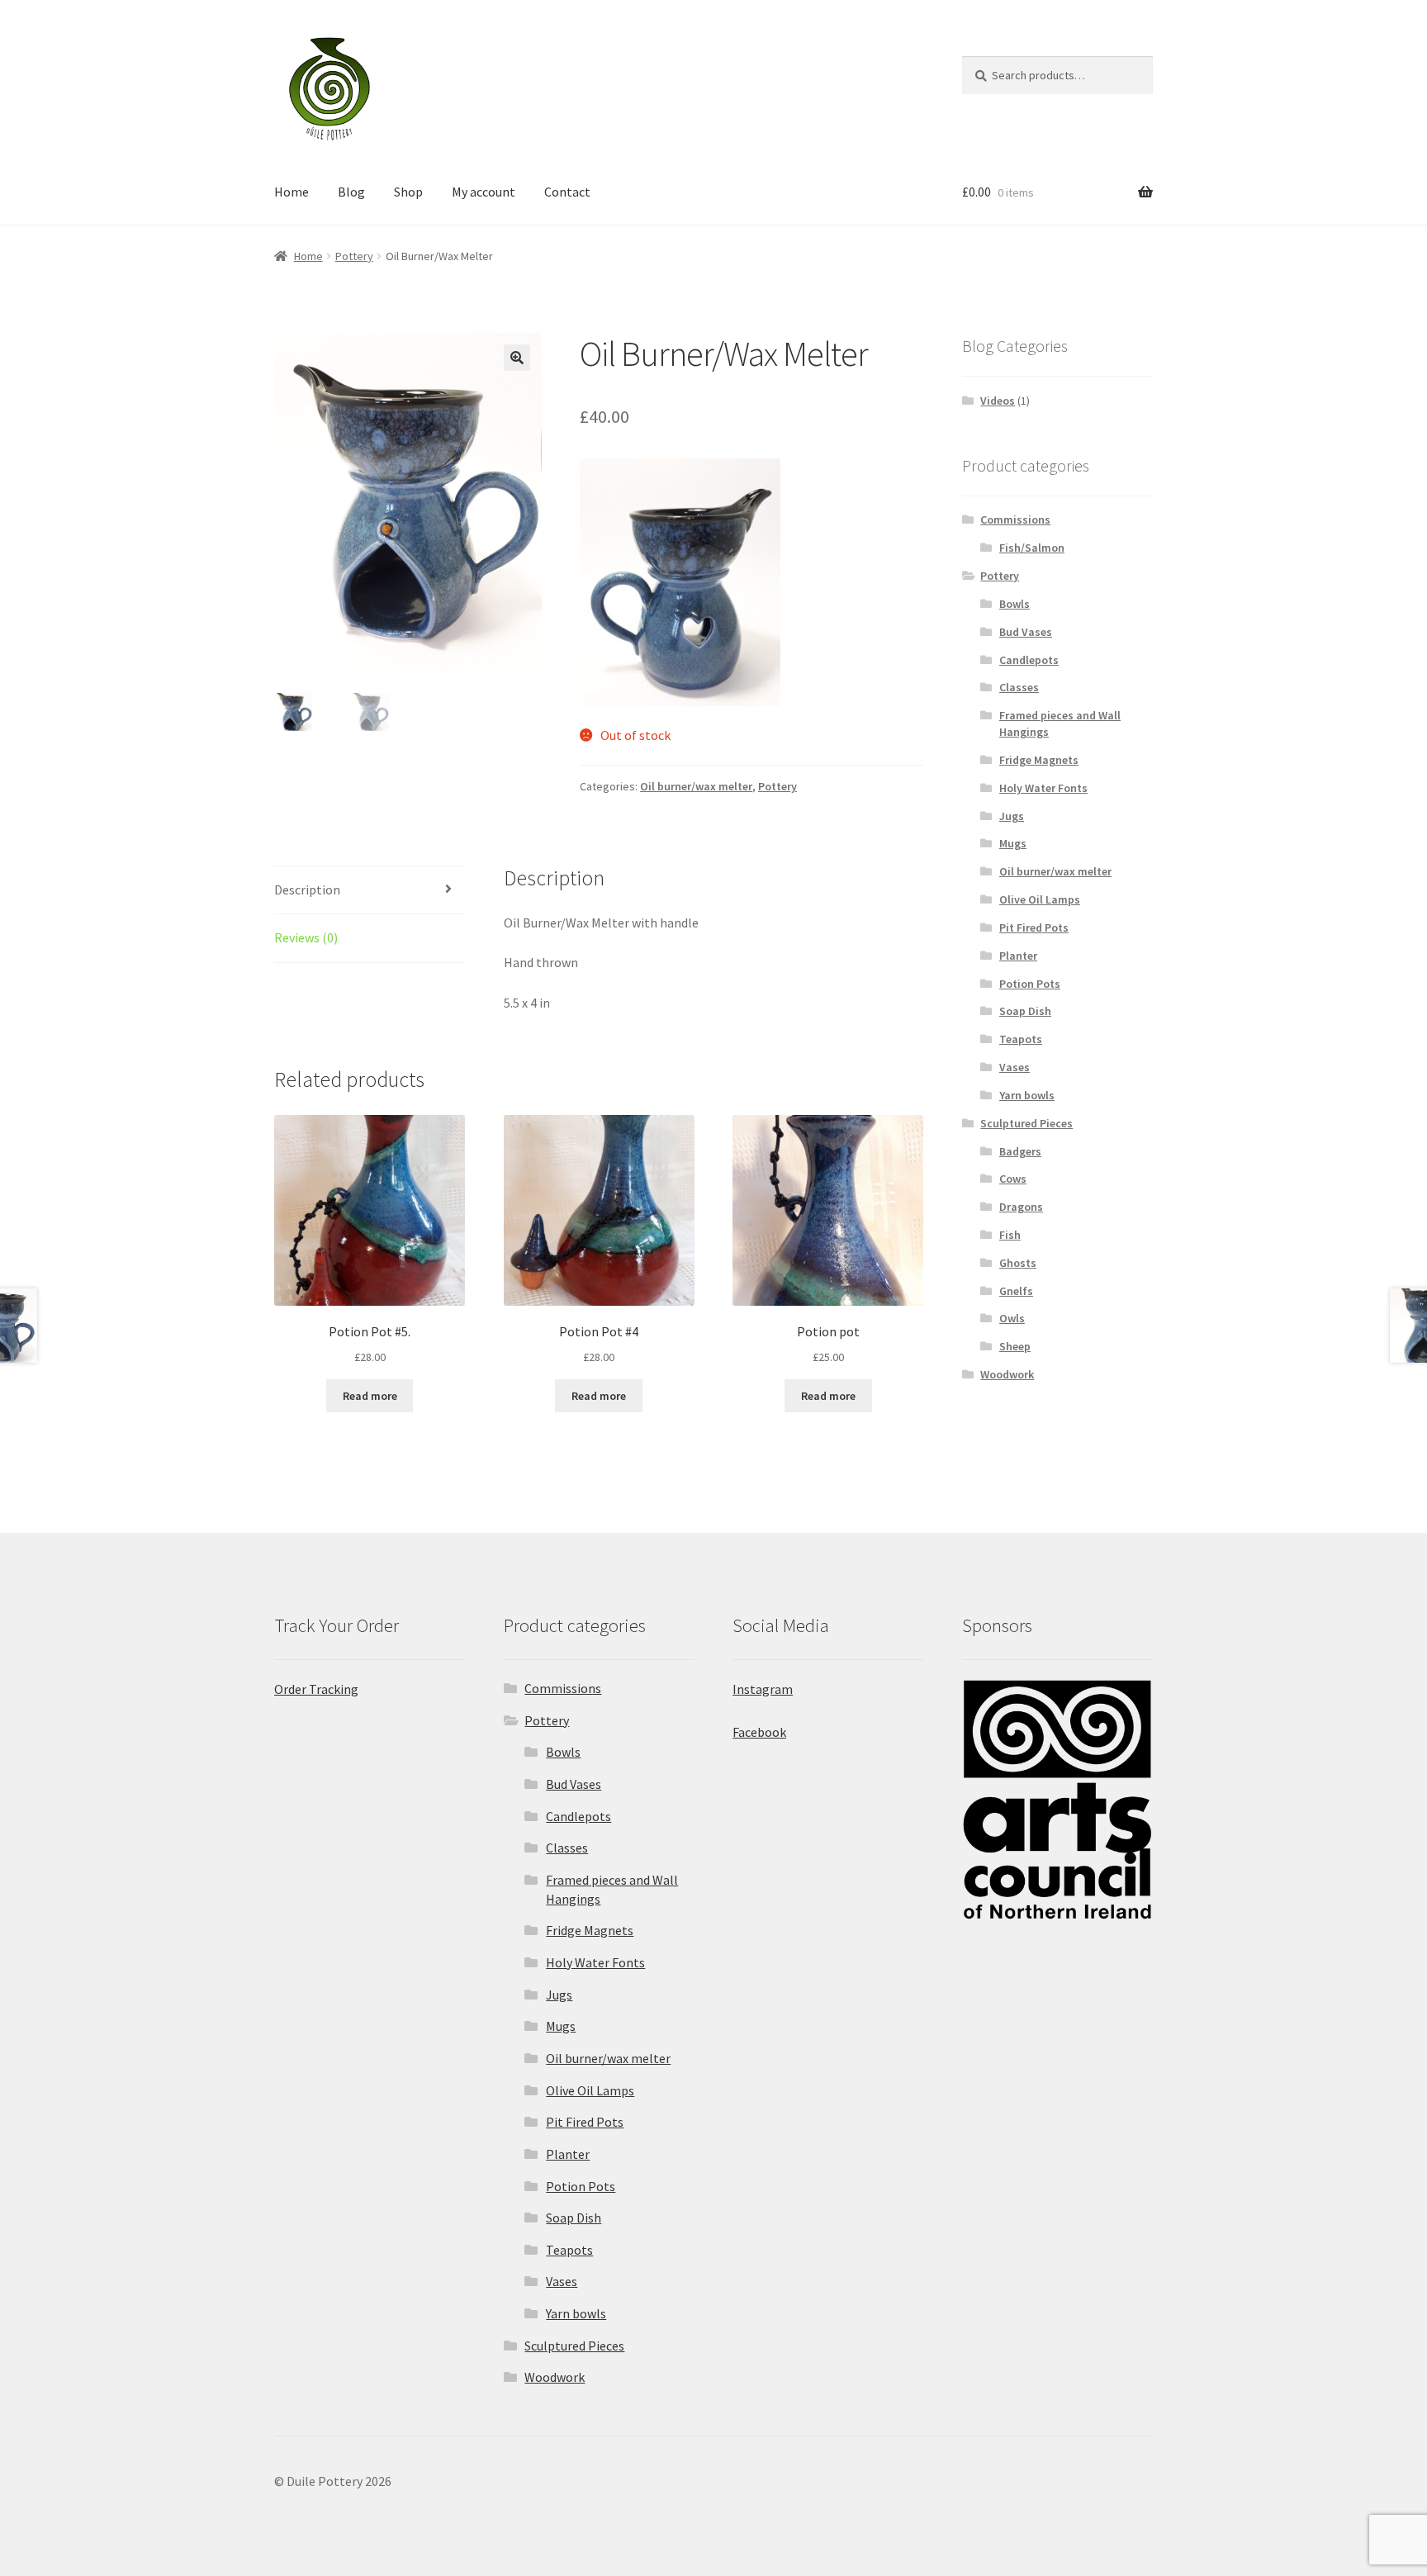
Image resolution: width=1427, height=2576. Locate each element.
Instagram (763, 1689)
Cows (1013, 1179)
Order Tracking (316, 1689)
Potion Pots (1030, 984)
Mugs (1013, 843)
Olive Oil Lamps (1040, 899)
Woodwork (1007, 1374)
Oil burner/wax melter (696, 786)
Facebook (759, 1732)
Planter (1018, 956)
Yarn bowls (1027, 1095)
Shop (408, 192)
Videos (998, 401)
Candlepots (1029, 660)
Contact (567, 192)
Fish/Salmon (1032, 548)
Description (307, 890)
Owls (1012, 1318)
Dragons (1021, 1207)
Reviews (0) (306, 937)
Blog (351, 192)
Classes (1019, 687)
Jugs (1012, 816)
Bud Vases (1026, 632)
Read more (370, 1396)
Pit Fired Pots (1034, 927)
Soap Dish (1025, 1011)
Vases (1015, 1067)
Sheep (1015, 1346)
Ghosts (1018, 1263)
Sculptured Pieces (1026, 1123)
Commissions (1015, 519)
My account (484, 192)
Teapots (1021, 1039)
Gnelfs (1016, 1291)
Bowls (1015, 604)
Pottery (354, 256)
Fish (1010, 1235)
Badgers (1020, 1151)
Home (292, 192)
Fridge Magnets (1039, 760)
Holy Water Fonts (1043, 788)
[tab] (370, 891)
